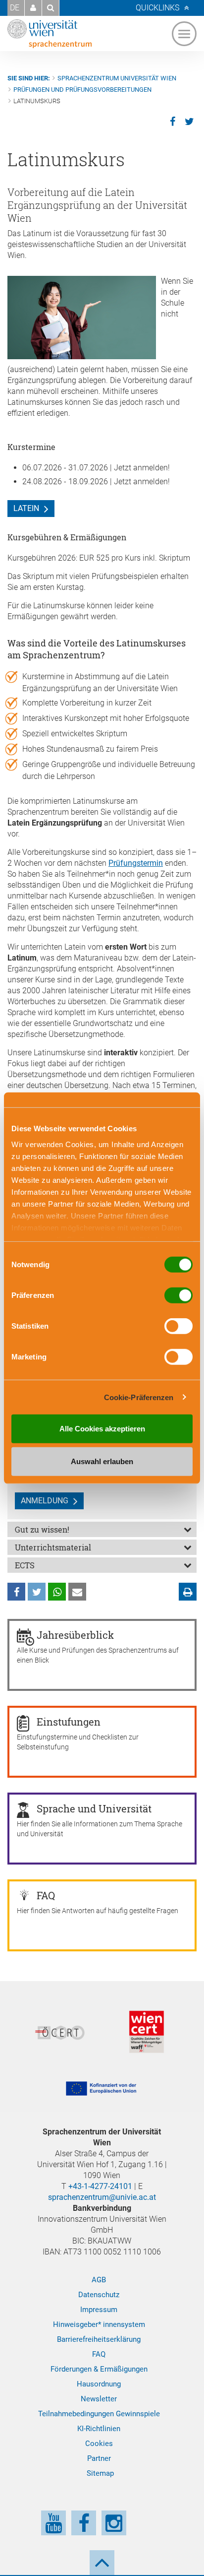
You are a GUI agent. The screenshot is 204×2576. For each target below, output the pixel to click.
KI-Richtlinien (99, 2429)
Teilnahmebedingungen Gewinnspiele (99, 2414)
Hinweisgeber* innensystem (99, 2324)
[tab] (102, 1529)
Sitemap (100, 2473)
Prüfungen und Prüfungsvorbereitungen (82, 90)
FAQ (99, 2354)
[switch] (178, 1295)
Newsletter (99, 2399)
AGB (99, 2280)
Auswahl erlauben (102, 1461)
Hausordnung (99, 2384)
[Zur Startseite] (50, 34)
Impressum (99, 2310)
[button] (33, 8)
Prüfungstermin (136, 863)
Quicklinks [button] (157, 8)
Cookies (99, 2444)
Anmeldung (45, 1501)
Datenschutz (99, 2295)
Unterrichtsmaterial (53, 1547)
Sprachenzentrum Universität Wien (117, 78)
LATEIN (26, 508)
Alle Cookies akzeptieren (102, 1429)
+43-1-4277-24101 (100, 2186)
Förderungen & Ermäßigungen (99, 2369)
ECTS (25, 1565)
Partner (99, 2458)
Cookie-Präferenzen (139, 1397)
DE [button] (15, 8)
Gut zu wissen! (42, 1529)
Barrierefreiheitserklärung (99, 2339)
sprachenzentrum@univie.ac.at (102, 2197)
